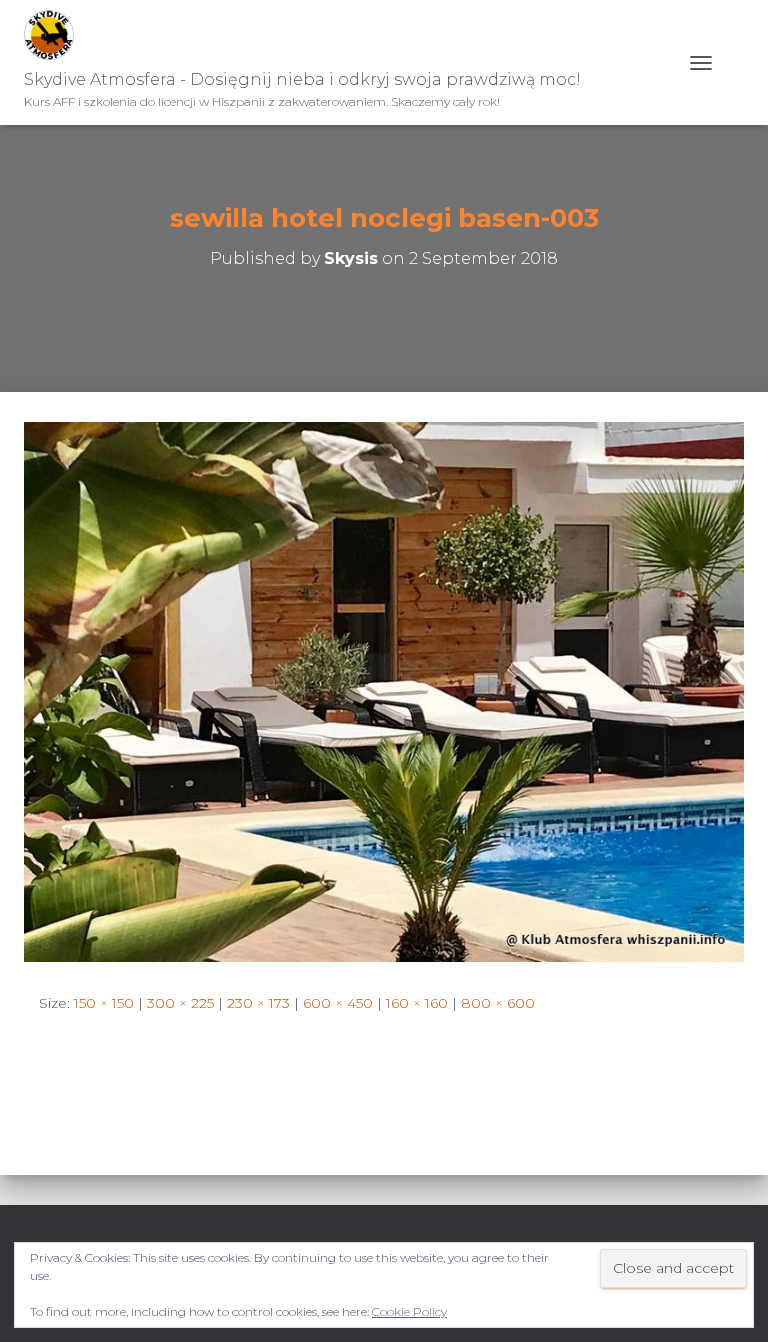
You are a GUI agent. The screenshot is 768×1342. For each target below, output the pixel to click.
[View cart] (735, 63)
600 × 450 (338, 1003)
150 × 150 (104, 1003)
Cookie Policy (409, 1311)
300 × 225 (180, 1003)
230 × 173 (258, 1003)
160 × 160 (417, 1003)
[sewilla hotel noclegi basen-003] (384, 691)
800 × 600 (498, 1003)
